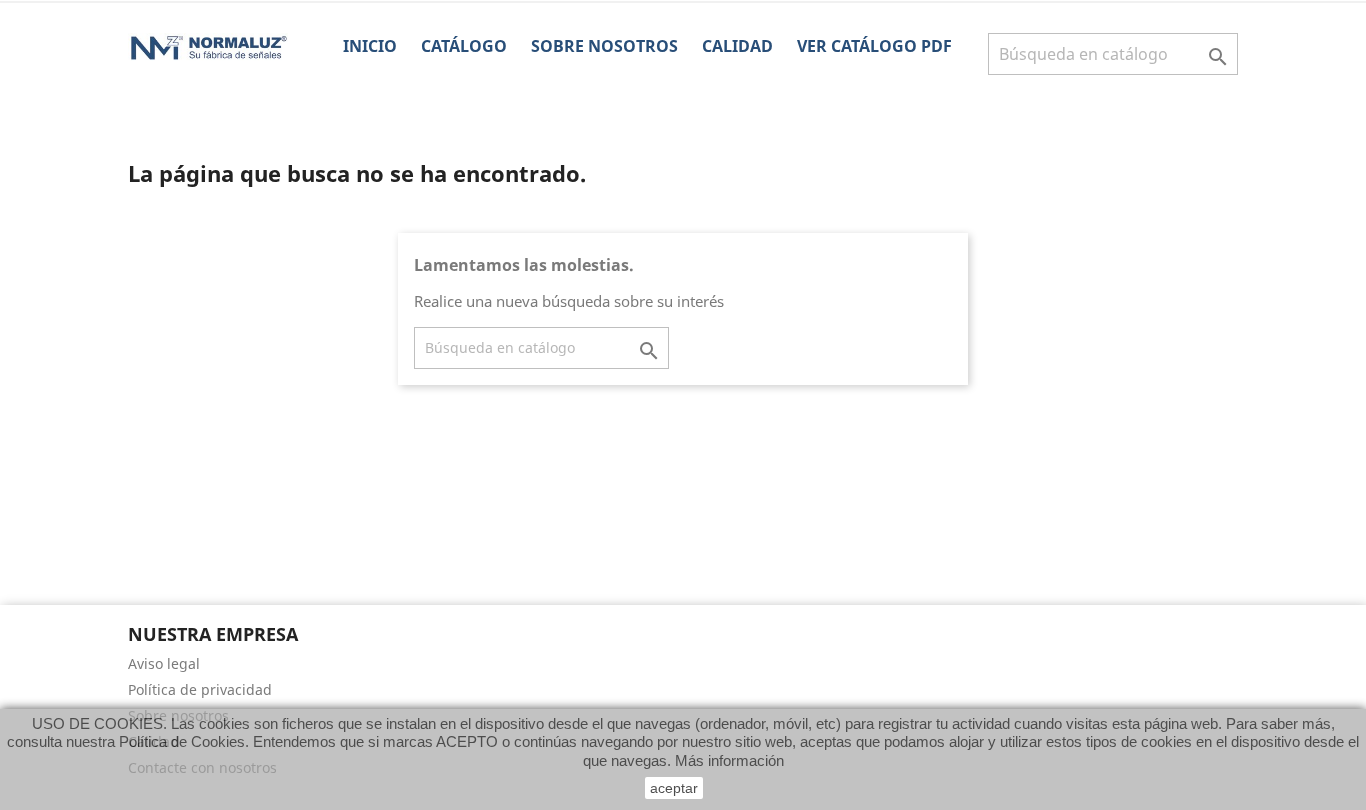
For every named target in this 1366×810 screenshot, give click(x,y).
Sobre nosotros (604, 46)
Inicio (370, 46)
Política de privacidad (200, 689)
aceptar (674, 788)
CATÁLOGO (464, 46)
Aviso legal (164, 663)
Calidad (737, 46)
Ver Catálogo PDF (874, 46)
